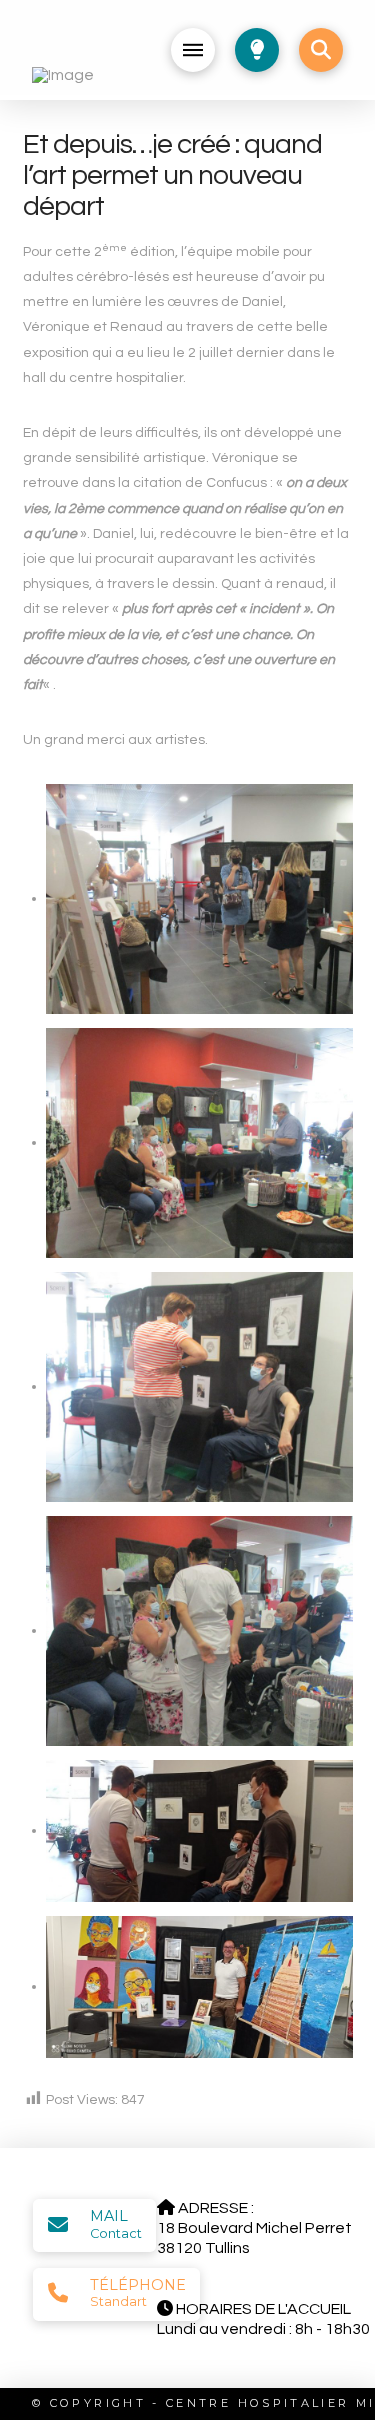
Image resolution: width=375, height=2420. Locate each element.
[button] (193, 50)
